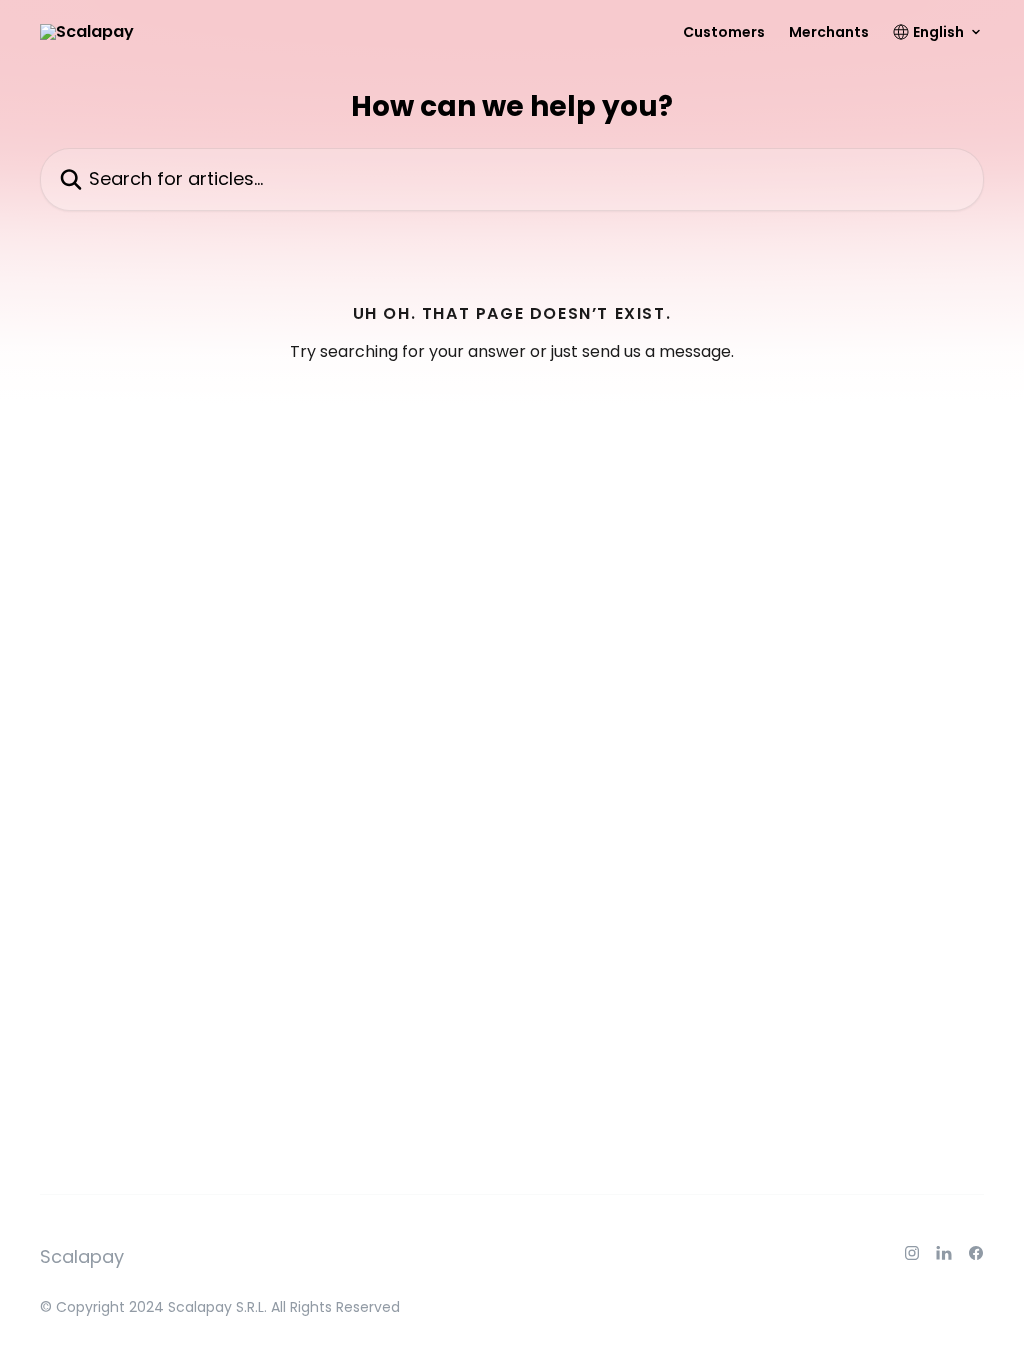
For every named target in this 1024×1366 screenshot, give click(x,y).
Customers (724, 32)
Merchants (829, 32)
